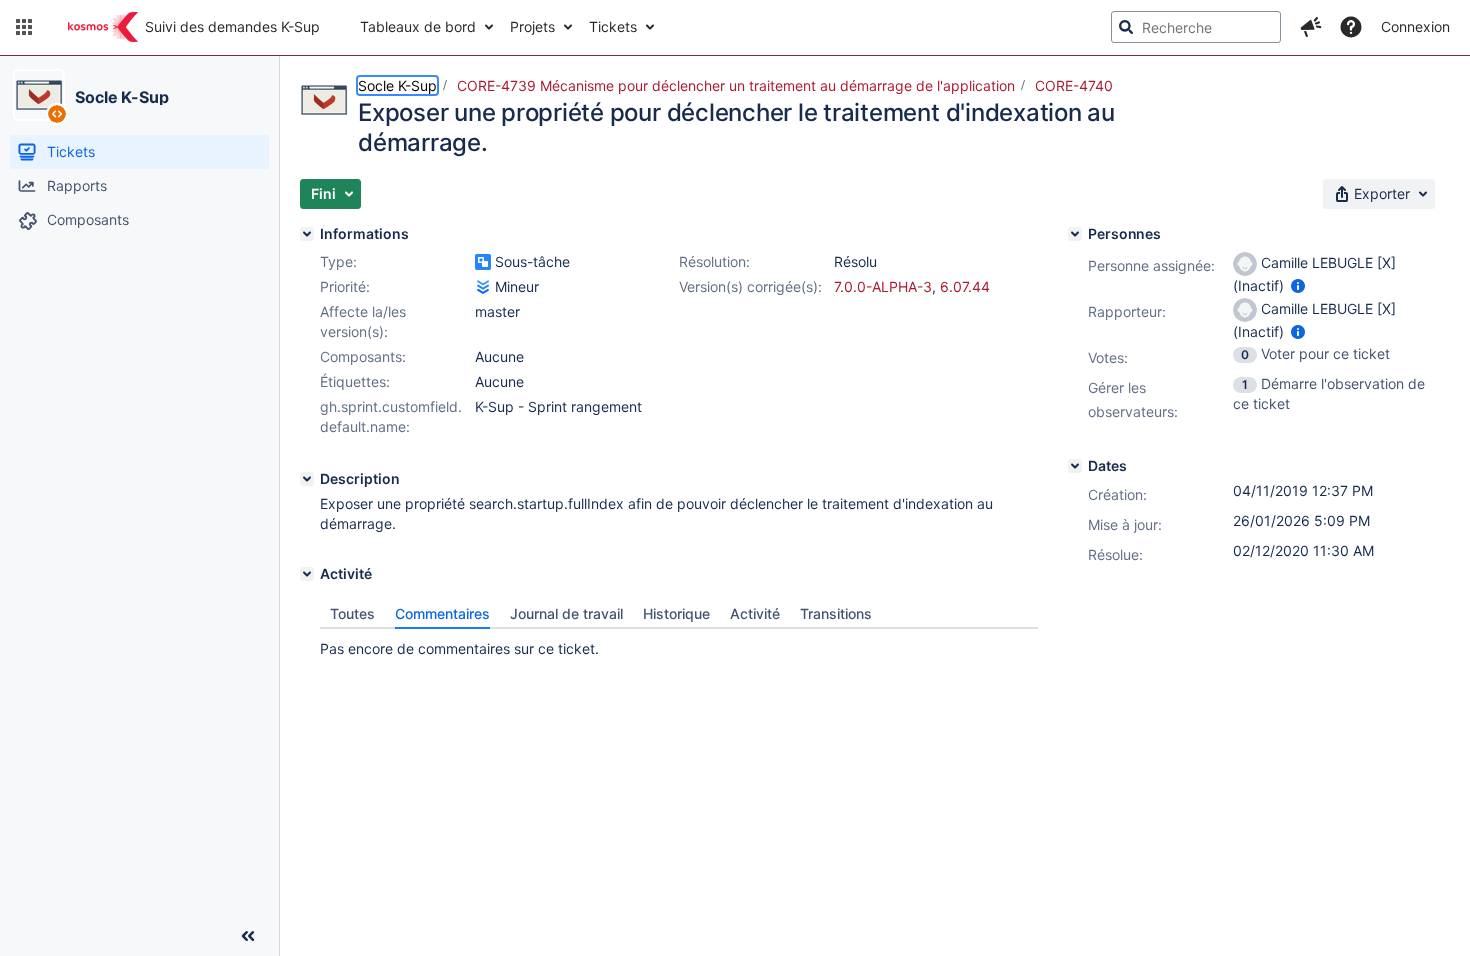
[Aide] (1351, 27)
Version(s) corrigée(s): (750, 286)
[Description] (307, 479)
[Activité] (307, 574)
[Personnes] (1075, 234)
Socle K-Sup (122, 97)
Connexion (1415, 26)
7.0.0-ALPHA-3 (883, 286)
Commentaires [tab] (442, 613)
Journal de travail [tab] (566, 613)
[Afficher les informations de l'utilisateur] (1298, 285)
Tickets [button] (613, 26)
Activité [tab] (755, 613)
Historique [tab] (676, 613)
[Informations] (307, 234)
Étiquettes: (355, 381)
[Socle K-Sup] (39, 95)
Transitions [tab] (836, 613)
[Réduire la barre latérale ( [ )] (248, 936)
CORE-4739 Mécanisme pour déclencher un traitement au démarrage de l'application (736, 85)
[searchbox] (1196, 27)
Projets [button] (532, 26)
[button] (24, 27)
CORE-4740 (1074, 85)
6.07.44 (965, 286)
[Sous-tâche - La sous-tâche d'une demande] (483, 262)
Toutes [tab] (352, 613)
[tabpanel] (679, 644)
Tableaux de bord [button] (418, 26)
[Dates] (1075, 466)
